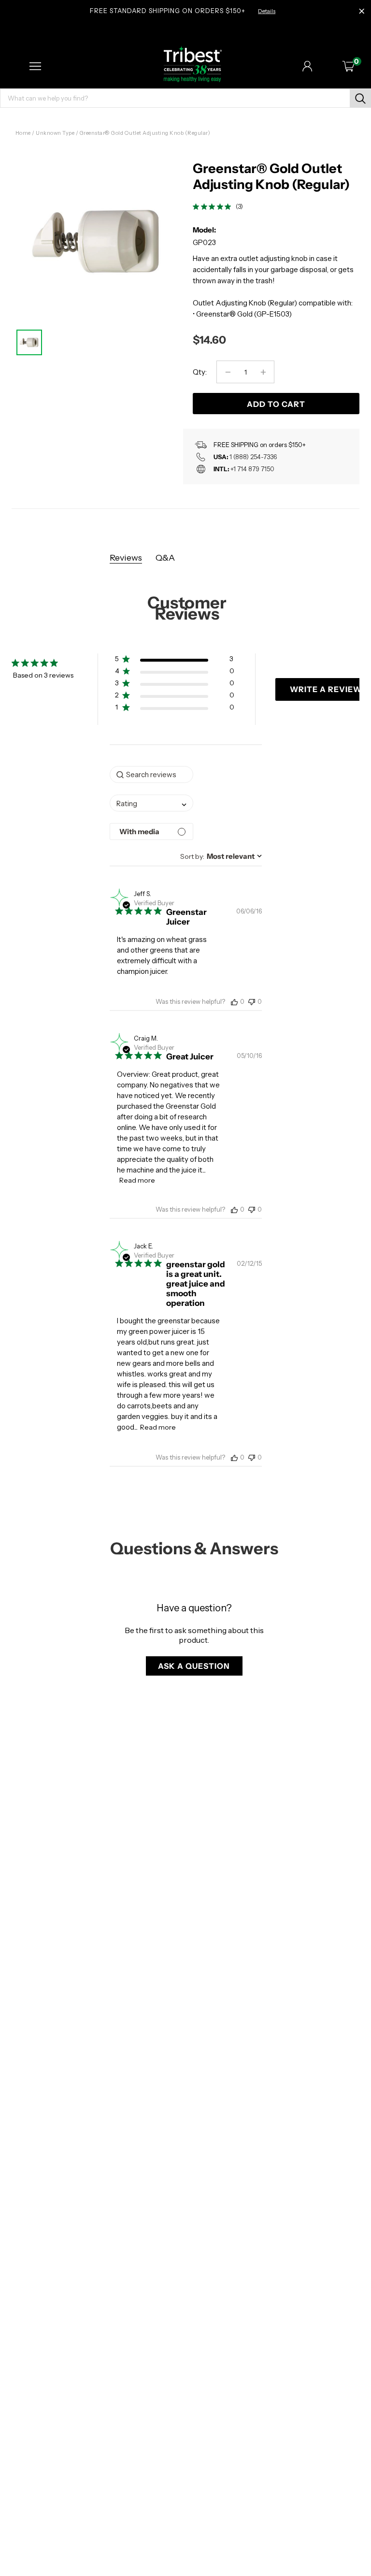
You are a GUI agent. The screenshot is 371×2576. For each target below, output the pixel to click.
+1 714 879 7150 (252, 469)
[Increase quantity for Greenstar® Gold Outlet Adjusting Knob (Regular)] (263, 372)
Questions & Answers (194, 1548)
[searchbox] (151, 774)
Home (23, 133)
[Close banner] (362, 12)
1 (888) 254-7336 (253, 457)
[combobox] (151, 803)
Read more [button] (137, 1180)
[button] (175, 661)
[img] (196, 207)
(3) (239, 206)
